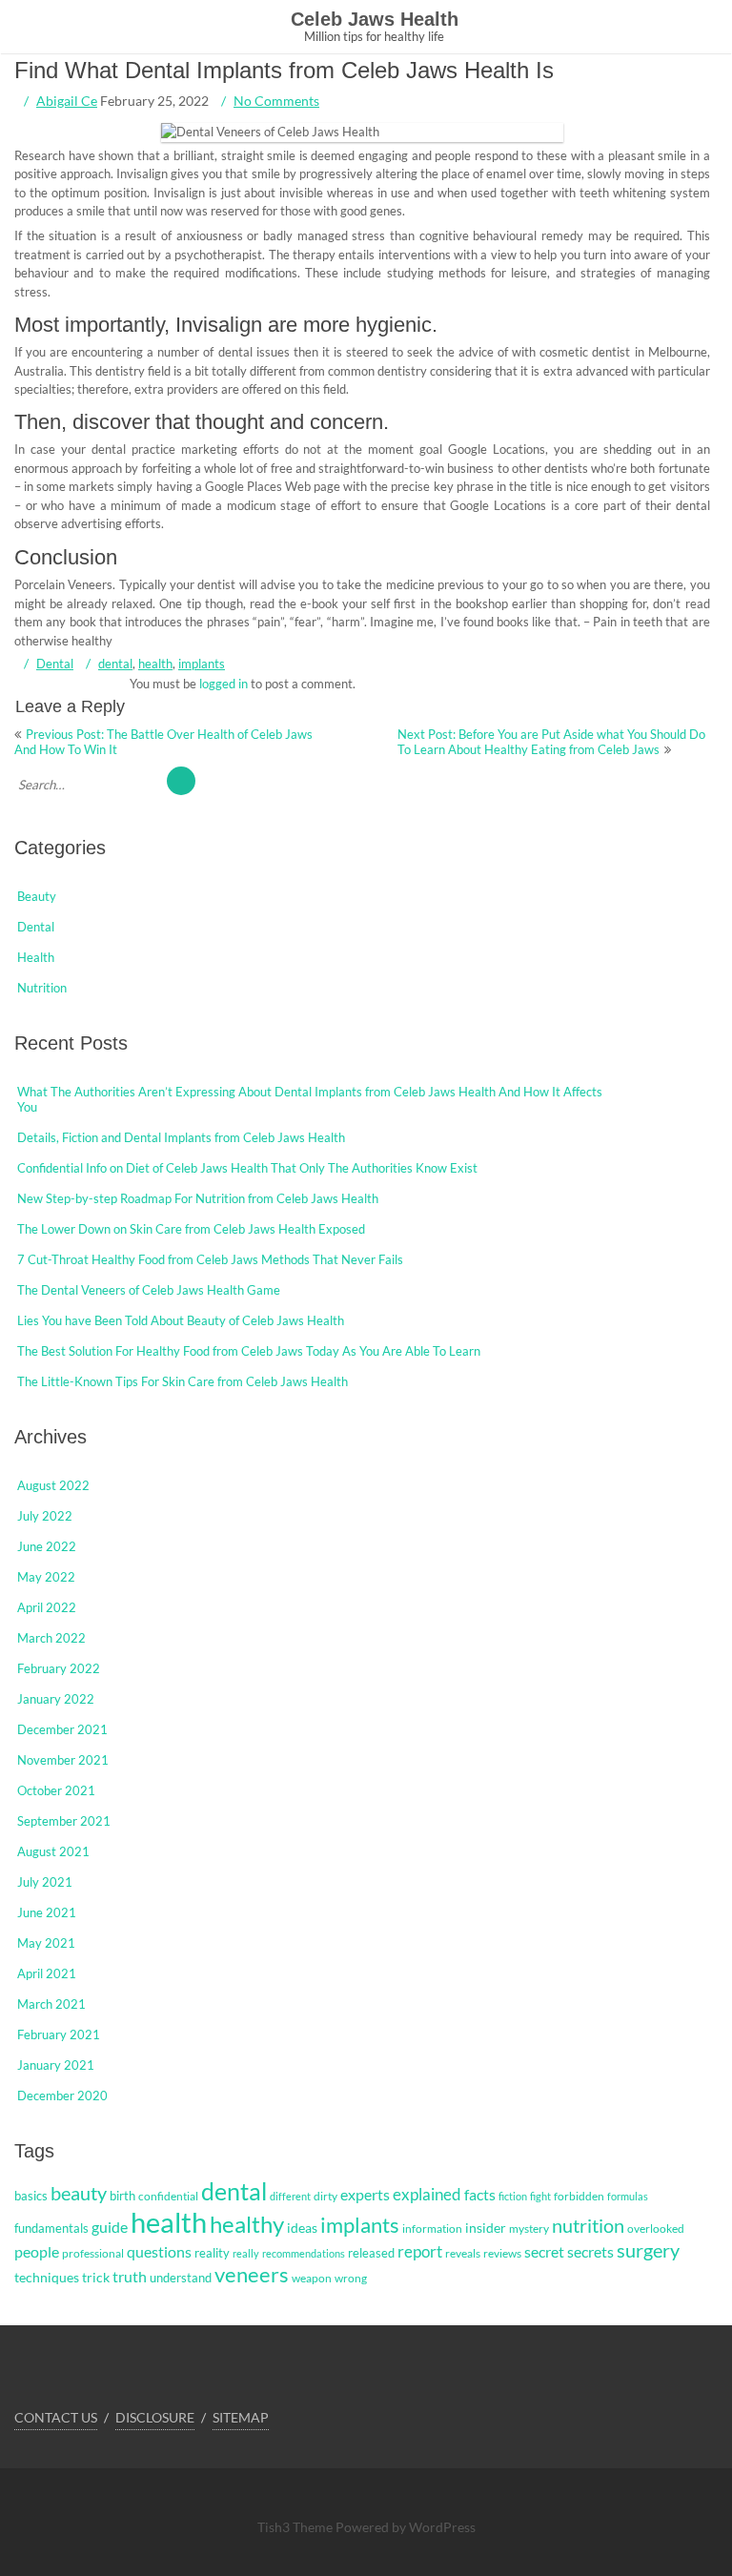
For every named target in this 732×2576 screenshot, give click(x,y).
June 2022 (47, 1546)
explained (427, 2195)
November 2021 (63, 1760)
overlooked (656, 2228)
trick (96, 2277)
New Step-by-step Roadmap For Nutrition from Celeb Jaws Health (198, 1198)
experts (365, 2195)
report (420, 2252)
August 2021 (53, 1851)
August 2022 (53, 1485)
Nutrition (42, 988)
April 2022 (47, 1607)
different (290, 2196)
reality (212, 2253)
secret (544, 2251)
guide (110, 2227)
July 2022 (45, 1516)
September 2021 (64, 1821)
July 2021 (45, 1882)
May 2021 (46, 1943)
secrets (590, 2252)
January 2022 (56, 1699)
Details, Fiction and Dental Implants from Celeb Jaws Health (181, 1137)
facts (480, 2194)
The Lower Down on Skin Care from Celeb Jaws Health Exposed (191, 1229)
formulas (628, 2196)
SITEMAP (241, 2417)
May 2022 (46, 1577)
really (246, 2253)
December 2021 (62, 1729)
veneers (252, 2274)
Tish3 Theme (296, 2527)
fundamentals (51, 2228)
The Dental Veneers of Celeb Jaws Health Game (149, 1290)
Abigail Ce (67, 101)
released (371, 2253)
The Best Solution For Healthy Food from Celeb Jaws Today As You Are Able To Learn (249, 1351)
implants (202, 664)
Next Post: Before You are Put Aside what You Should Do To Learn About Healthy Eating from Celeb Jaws (551, 742)
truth (130, 2276)
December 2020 (62, 2096)
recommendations (304, 2253)
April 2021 (47, 1973)
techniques (47, 2277)
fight (540, 2196)
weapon (312, 2278)
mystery (529, 2228)
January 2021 (56, 2065)
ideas (302, 2228)
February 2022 (59, 1668)
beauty (79, 2193)
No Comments (276, 101)
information (432, 2228)
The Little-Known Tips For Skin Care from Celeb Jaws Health (183, 1381)
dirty (325, 2196)
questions (159, 2251)
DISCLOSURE (155, 2417)
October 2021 (56, 1790)
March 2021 (51, 2004)
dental (115, 664)
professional (93, 2253)
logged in (224, 684)
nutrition (588, 2225)
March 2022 (51, 1638)
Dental (55, 664)
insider (486, 2228)
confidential (168, 2196)
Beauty (37, 896)
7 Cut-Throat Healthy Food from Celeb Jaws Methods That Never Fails (210, 1259)
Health (36, 957)
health (155, 664)
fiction (513, 2196)
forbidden (579, 2196)
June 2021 (47, 1912)
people (37, 2252)
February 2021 (59, 2034)
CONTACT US (56, 2417)
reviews (502, 2253)
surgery (648, 2250)
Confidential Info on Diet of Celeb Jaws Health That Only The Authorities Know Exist (247, 1168)
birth (122, 2196)
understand (181, 2278)
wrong (351, 2278)
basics (31, 2196)
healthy (247, 2224)
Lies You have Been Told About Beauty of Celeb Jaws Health (181, 1320)
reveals (463, 2253)
